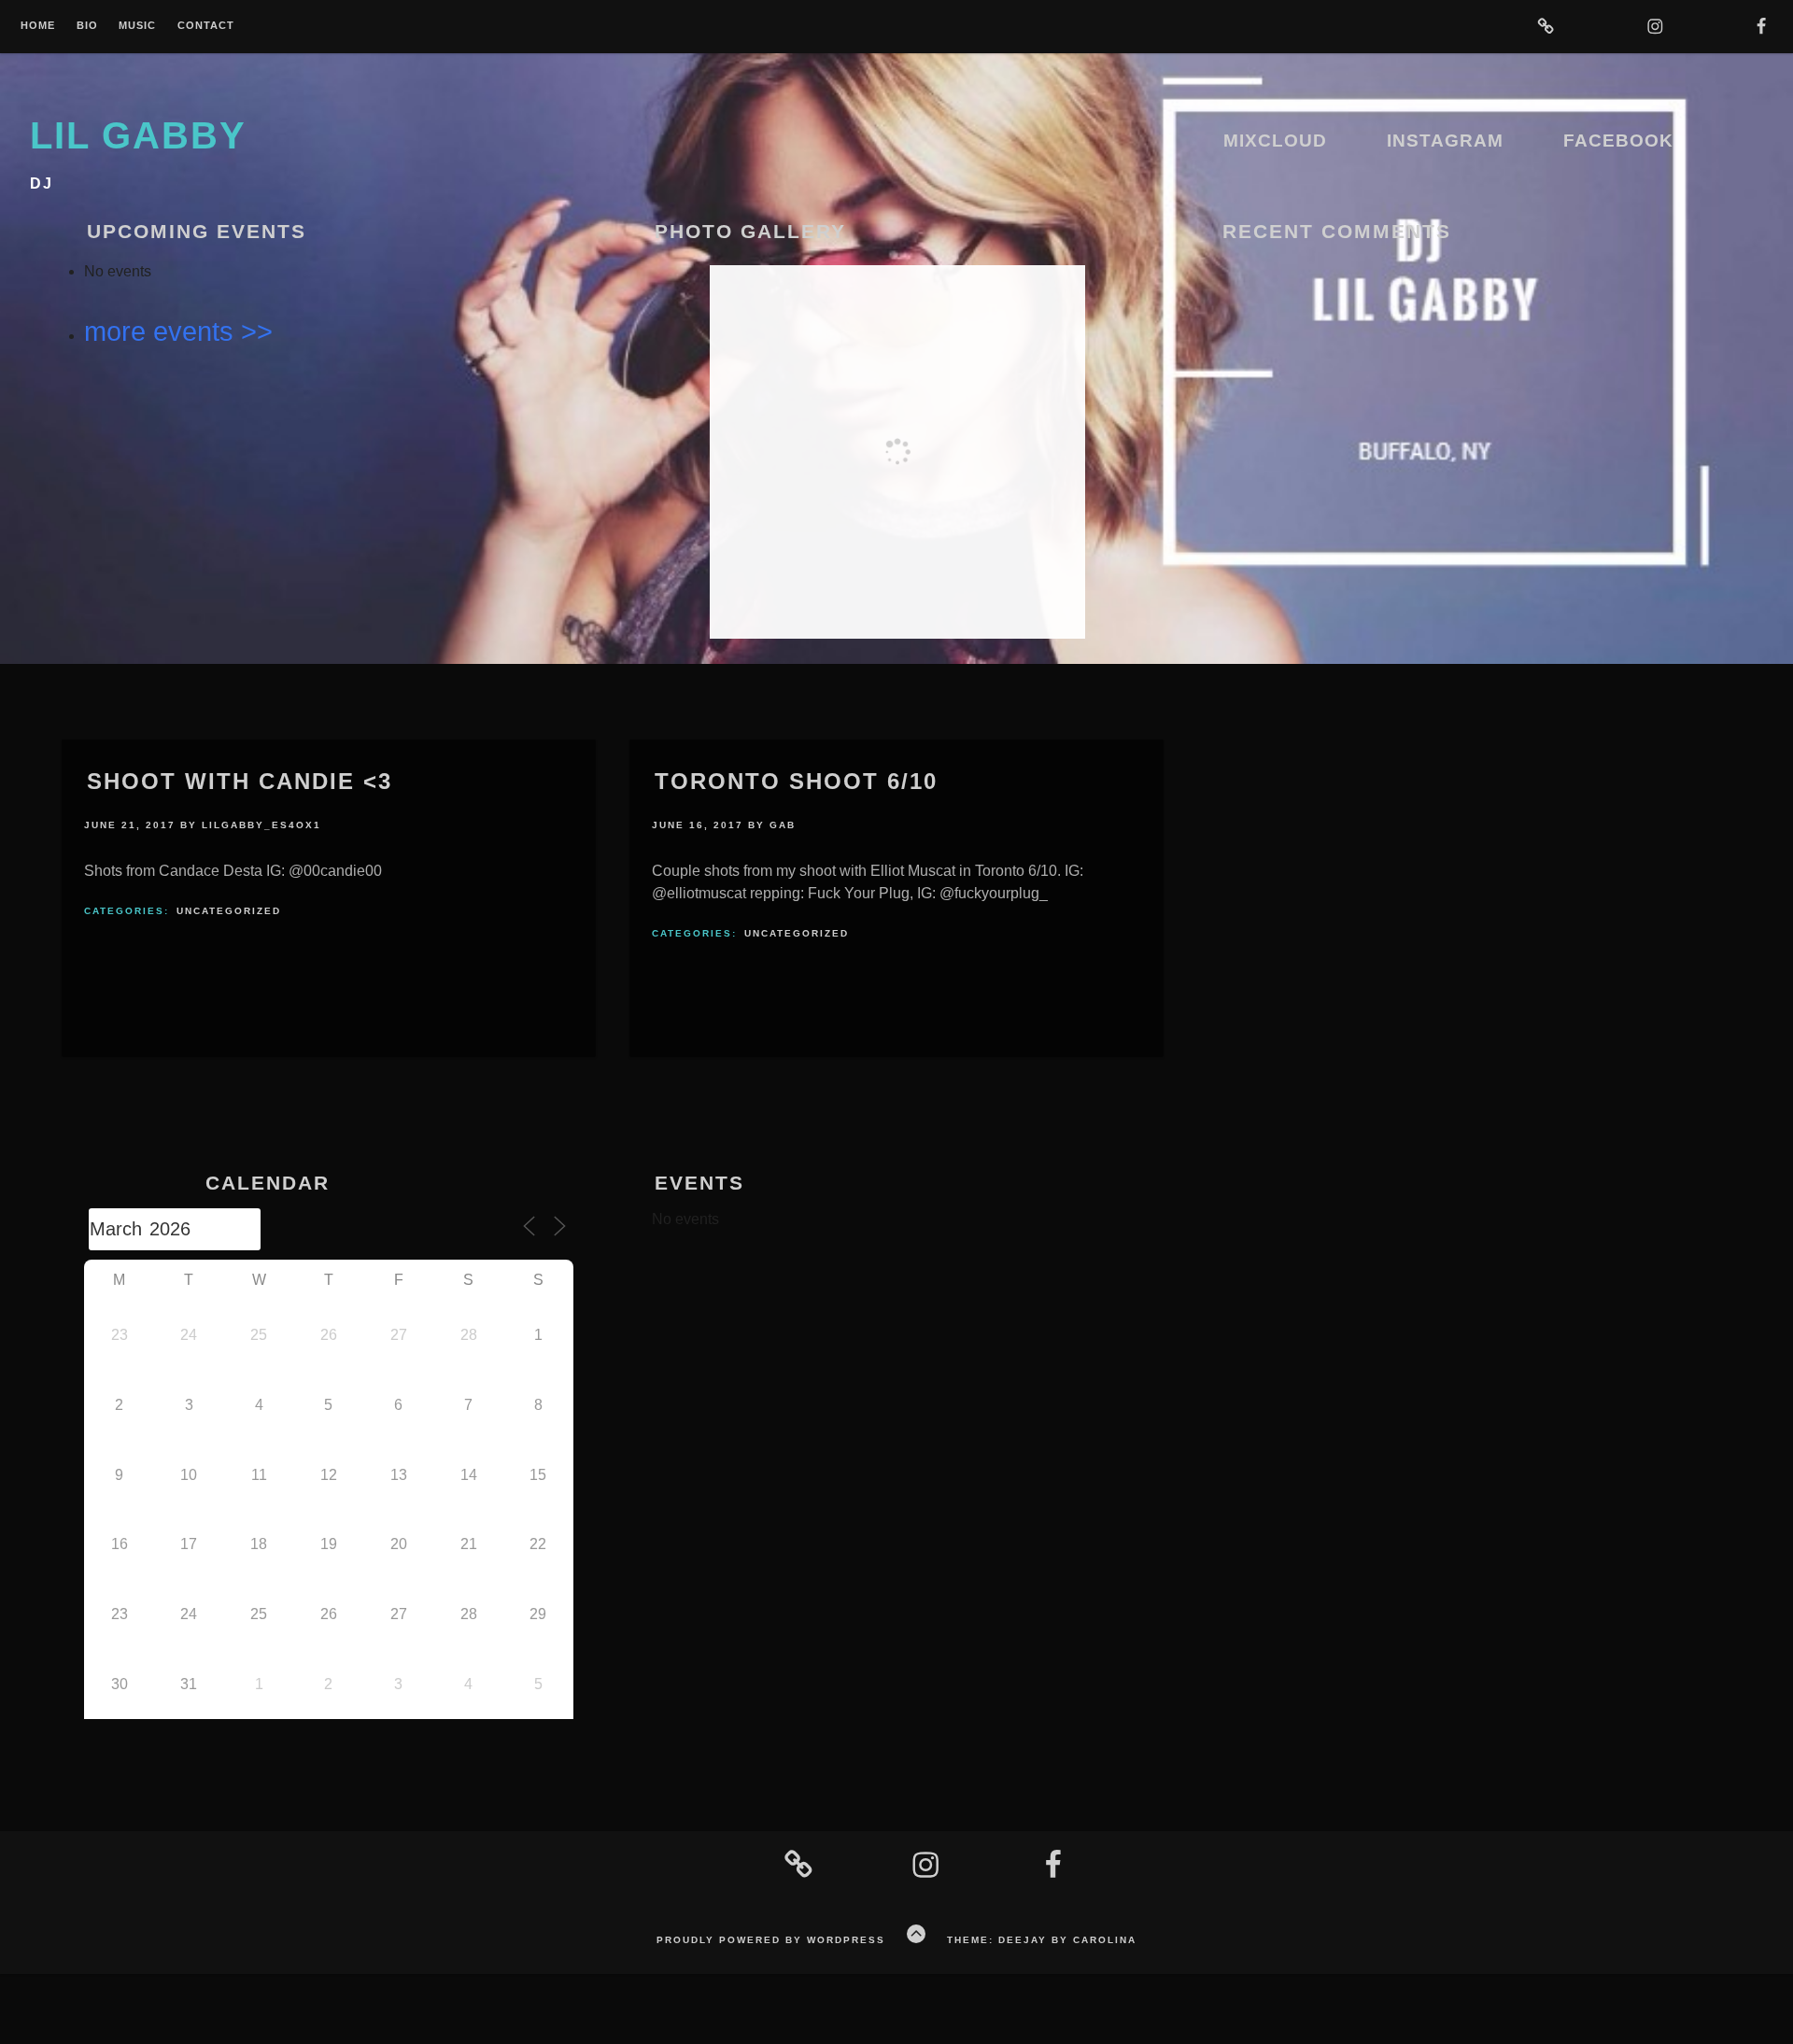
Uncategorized (229, 911)
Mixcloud (1275, 141)
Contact (206, 26)
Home (38, 26)
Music (137, 26)
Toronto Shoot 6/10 (796, 781)
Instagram (1445, 141)
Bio (87, 26)
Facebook (1618, 141)
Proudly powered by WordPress (771, 1940)
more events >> (178, 331)
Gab (783, 825)
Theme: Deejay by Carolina (1042, 1940)
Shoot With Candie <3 (240, 781)
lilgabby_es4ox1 (261, 825)
